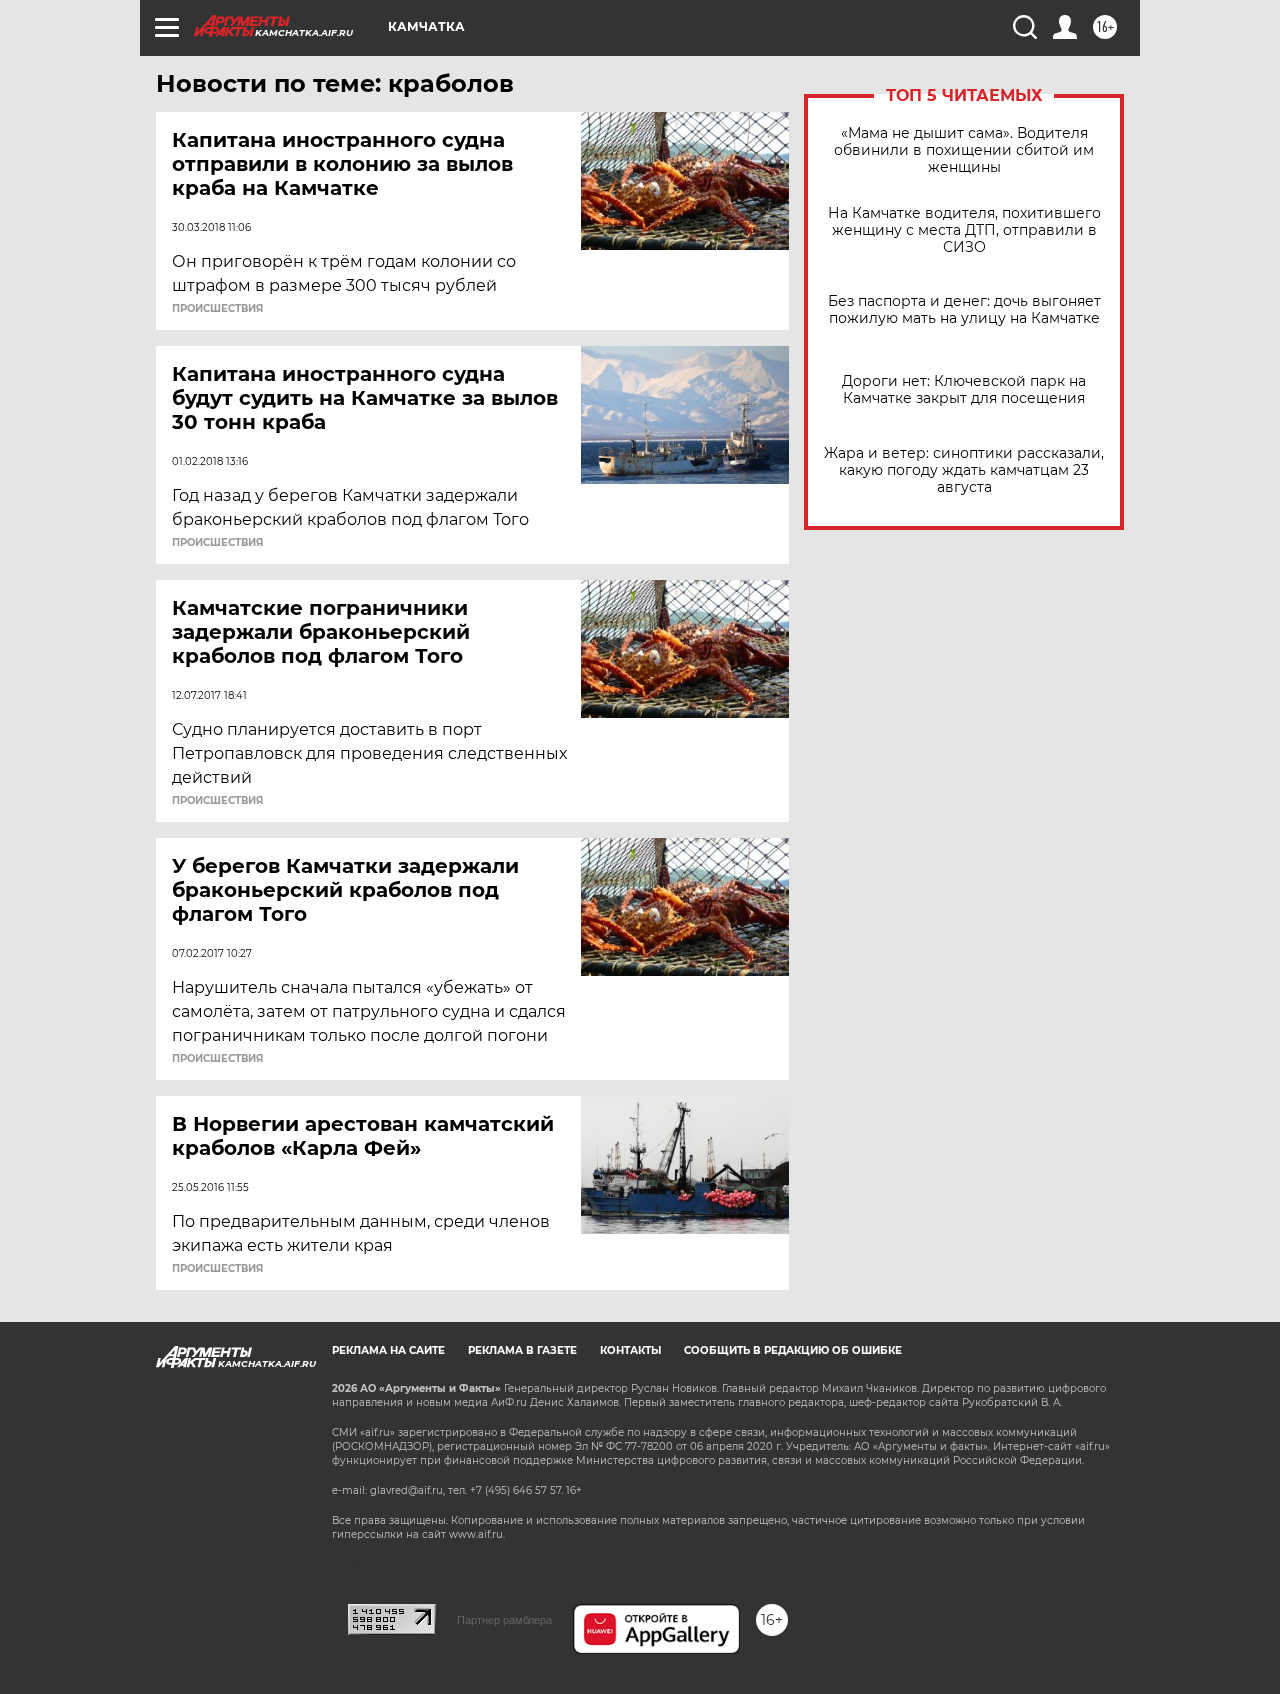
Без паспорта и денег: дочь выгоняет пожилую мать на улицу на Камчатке (964, 310)
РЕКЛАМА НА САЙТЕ (388, 1350)
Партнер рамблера (504, 1620)
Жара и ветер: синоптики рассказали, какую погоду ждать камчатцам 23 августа (964, 470)
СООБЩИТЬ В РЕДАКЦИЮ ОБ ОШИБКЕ (793, 1350)
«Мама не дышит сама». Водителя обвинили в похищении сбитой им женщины (964, 150)
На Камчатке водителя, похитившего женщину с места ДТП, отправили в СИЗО (964, 230)
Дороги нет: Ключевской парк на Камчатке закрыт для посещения (964, 390)
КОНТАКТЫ (630, 1350)
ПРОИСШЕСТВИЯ (217, 309)
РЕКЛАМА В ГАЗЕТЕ (522, 1350)
